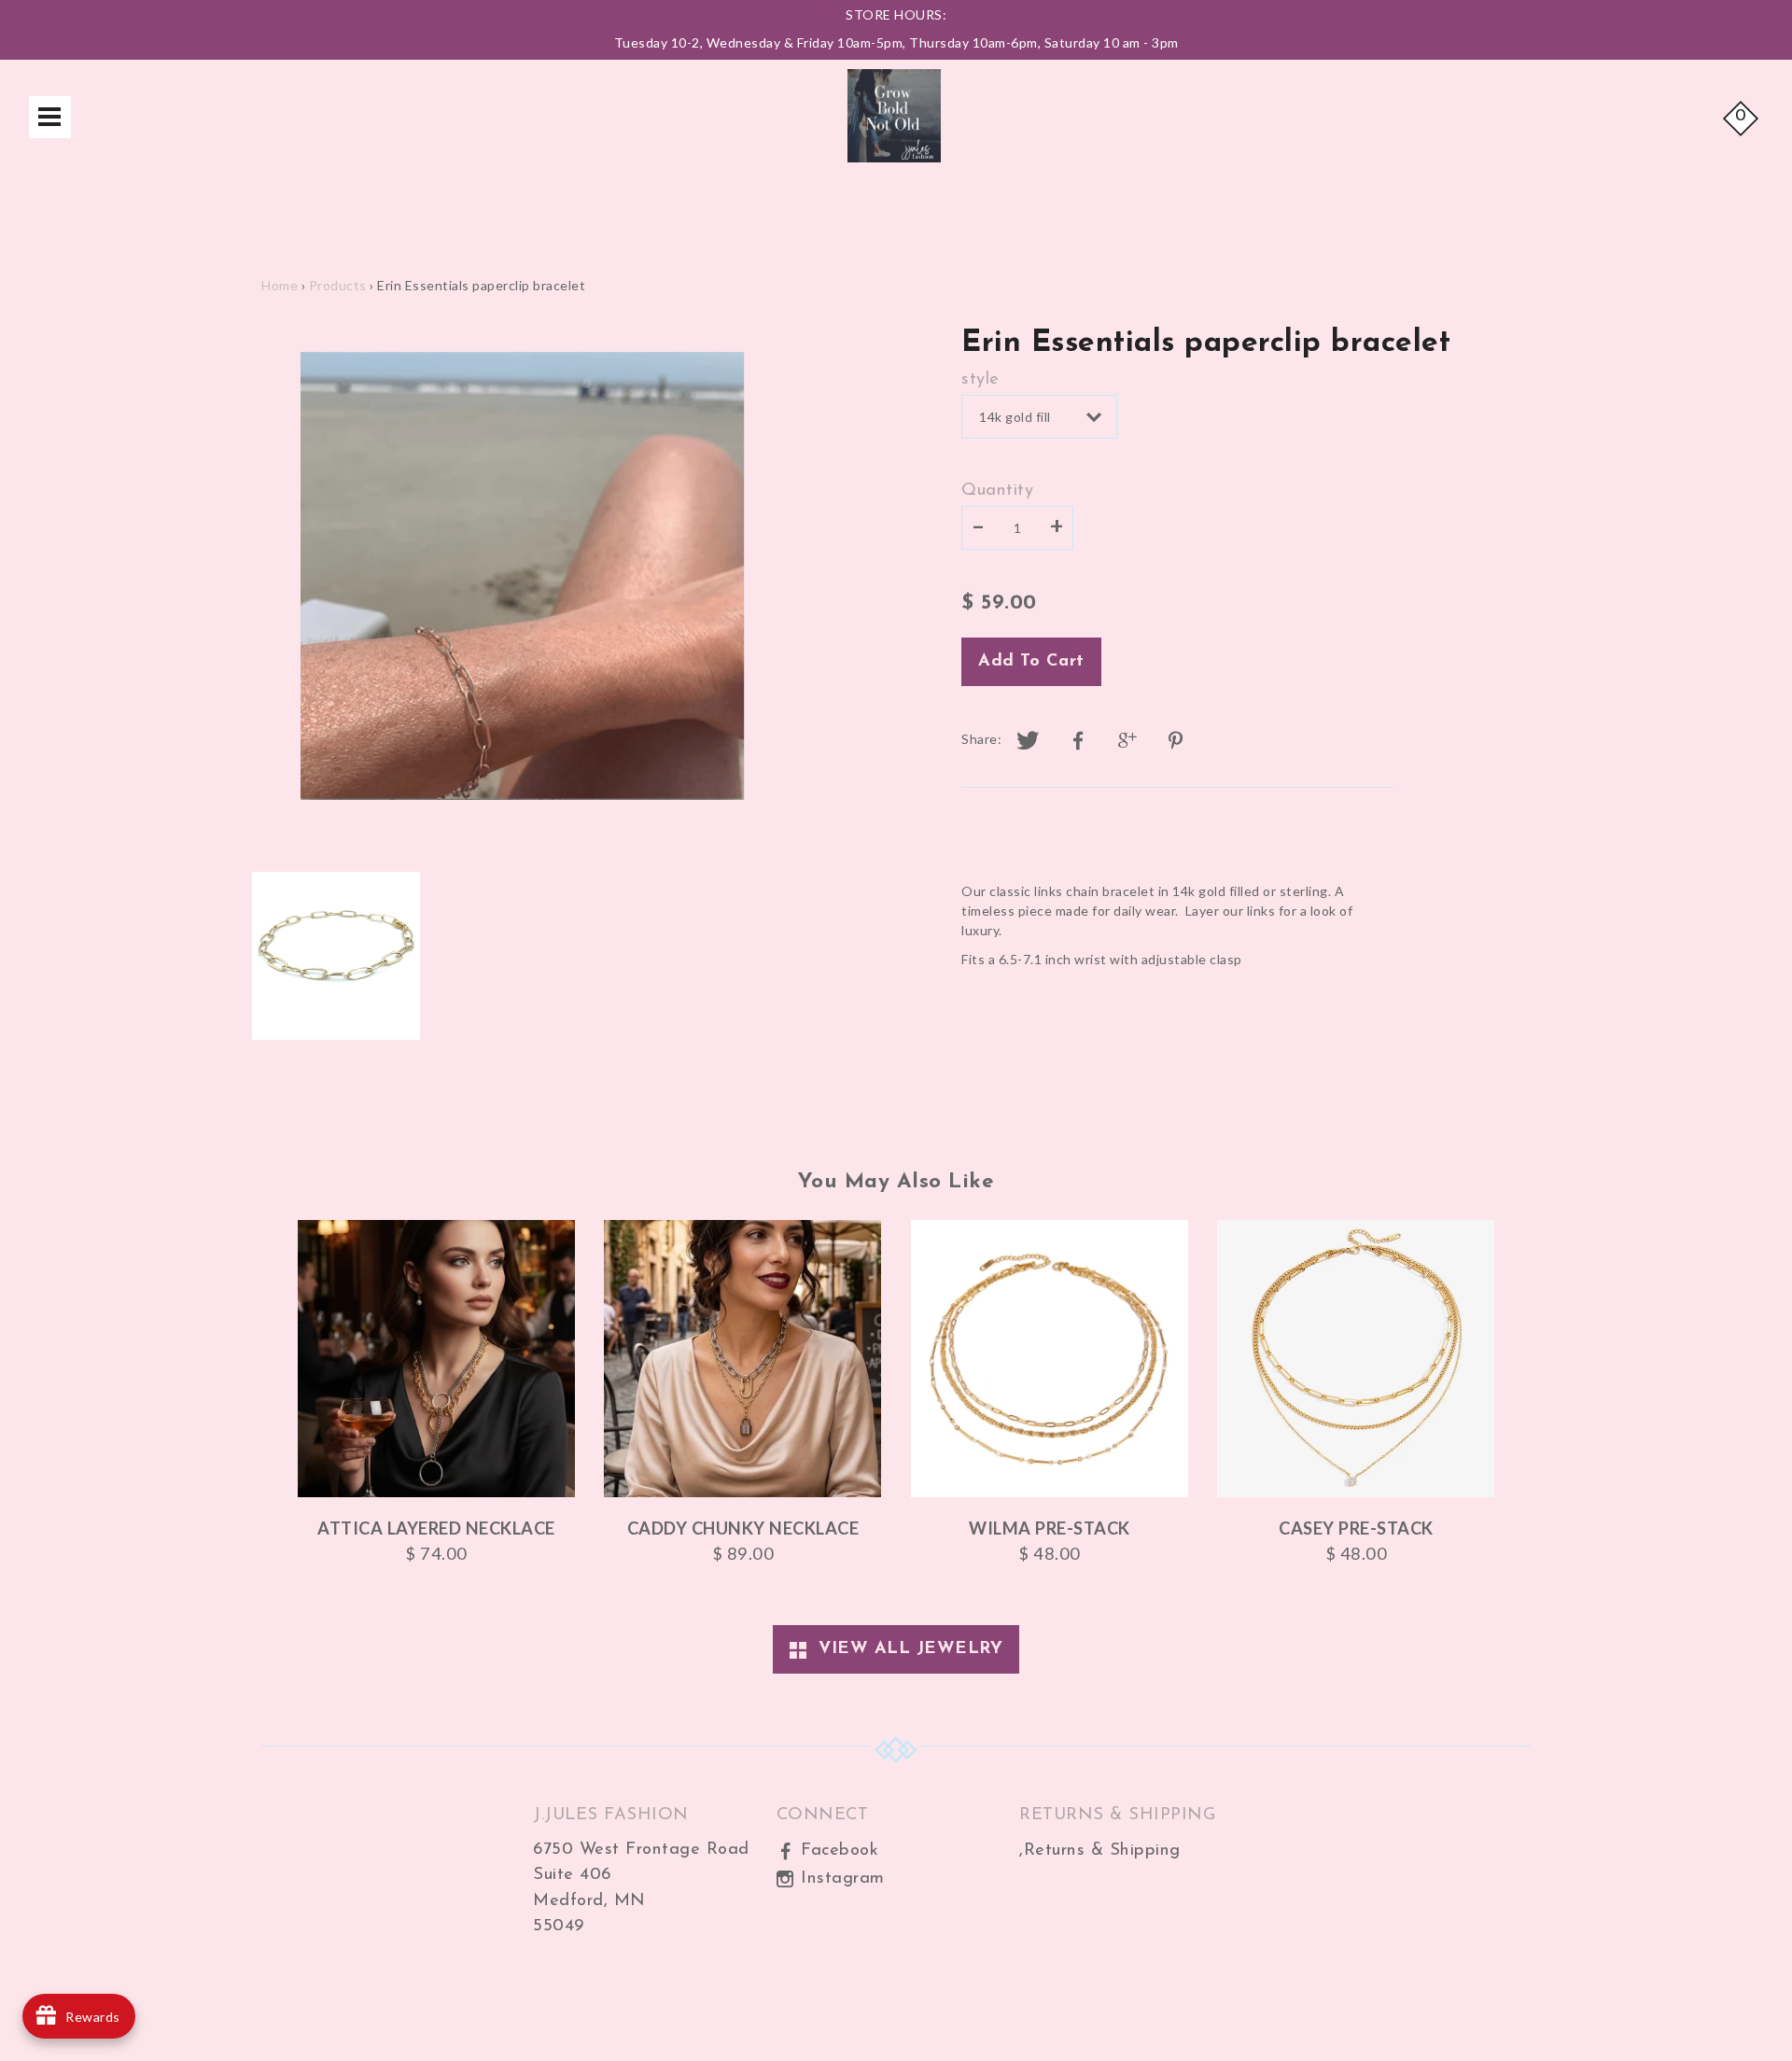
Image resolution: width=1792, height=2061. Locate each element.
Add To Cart (1031, 661)
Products (338, 285)
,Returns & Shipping (1100, 1851)
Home (280, 285)
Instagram (840, 1879)
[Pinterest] (1178, 741)
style (980, 379)
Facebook (837, 1851)
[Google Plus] (1128, 741)
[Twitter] (1029, 741)
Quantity (997, 491)
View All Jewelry (904, 1649)
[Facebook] (1078, 741)
